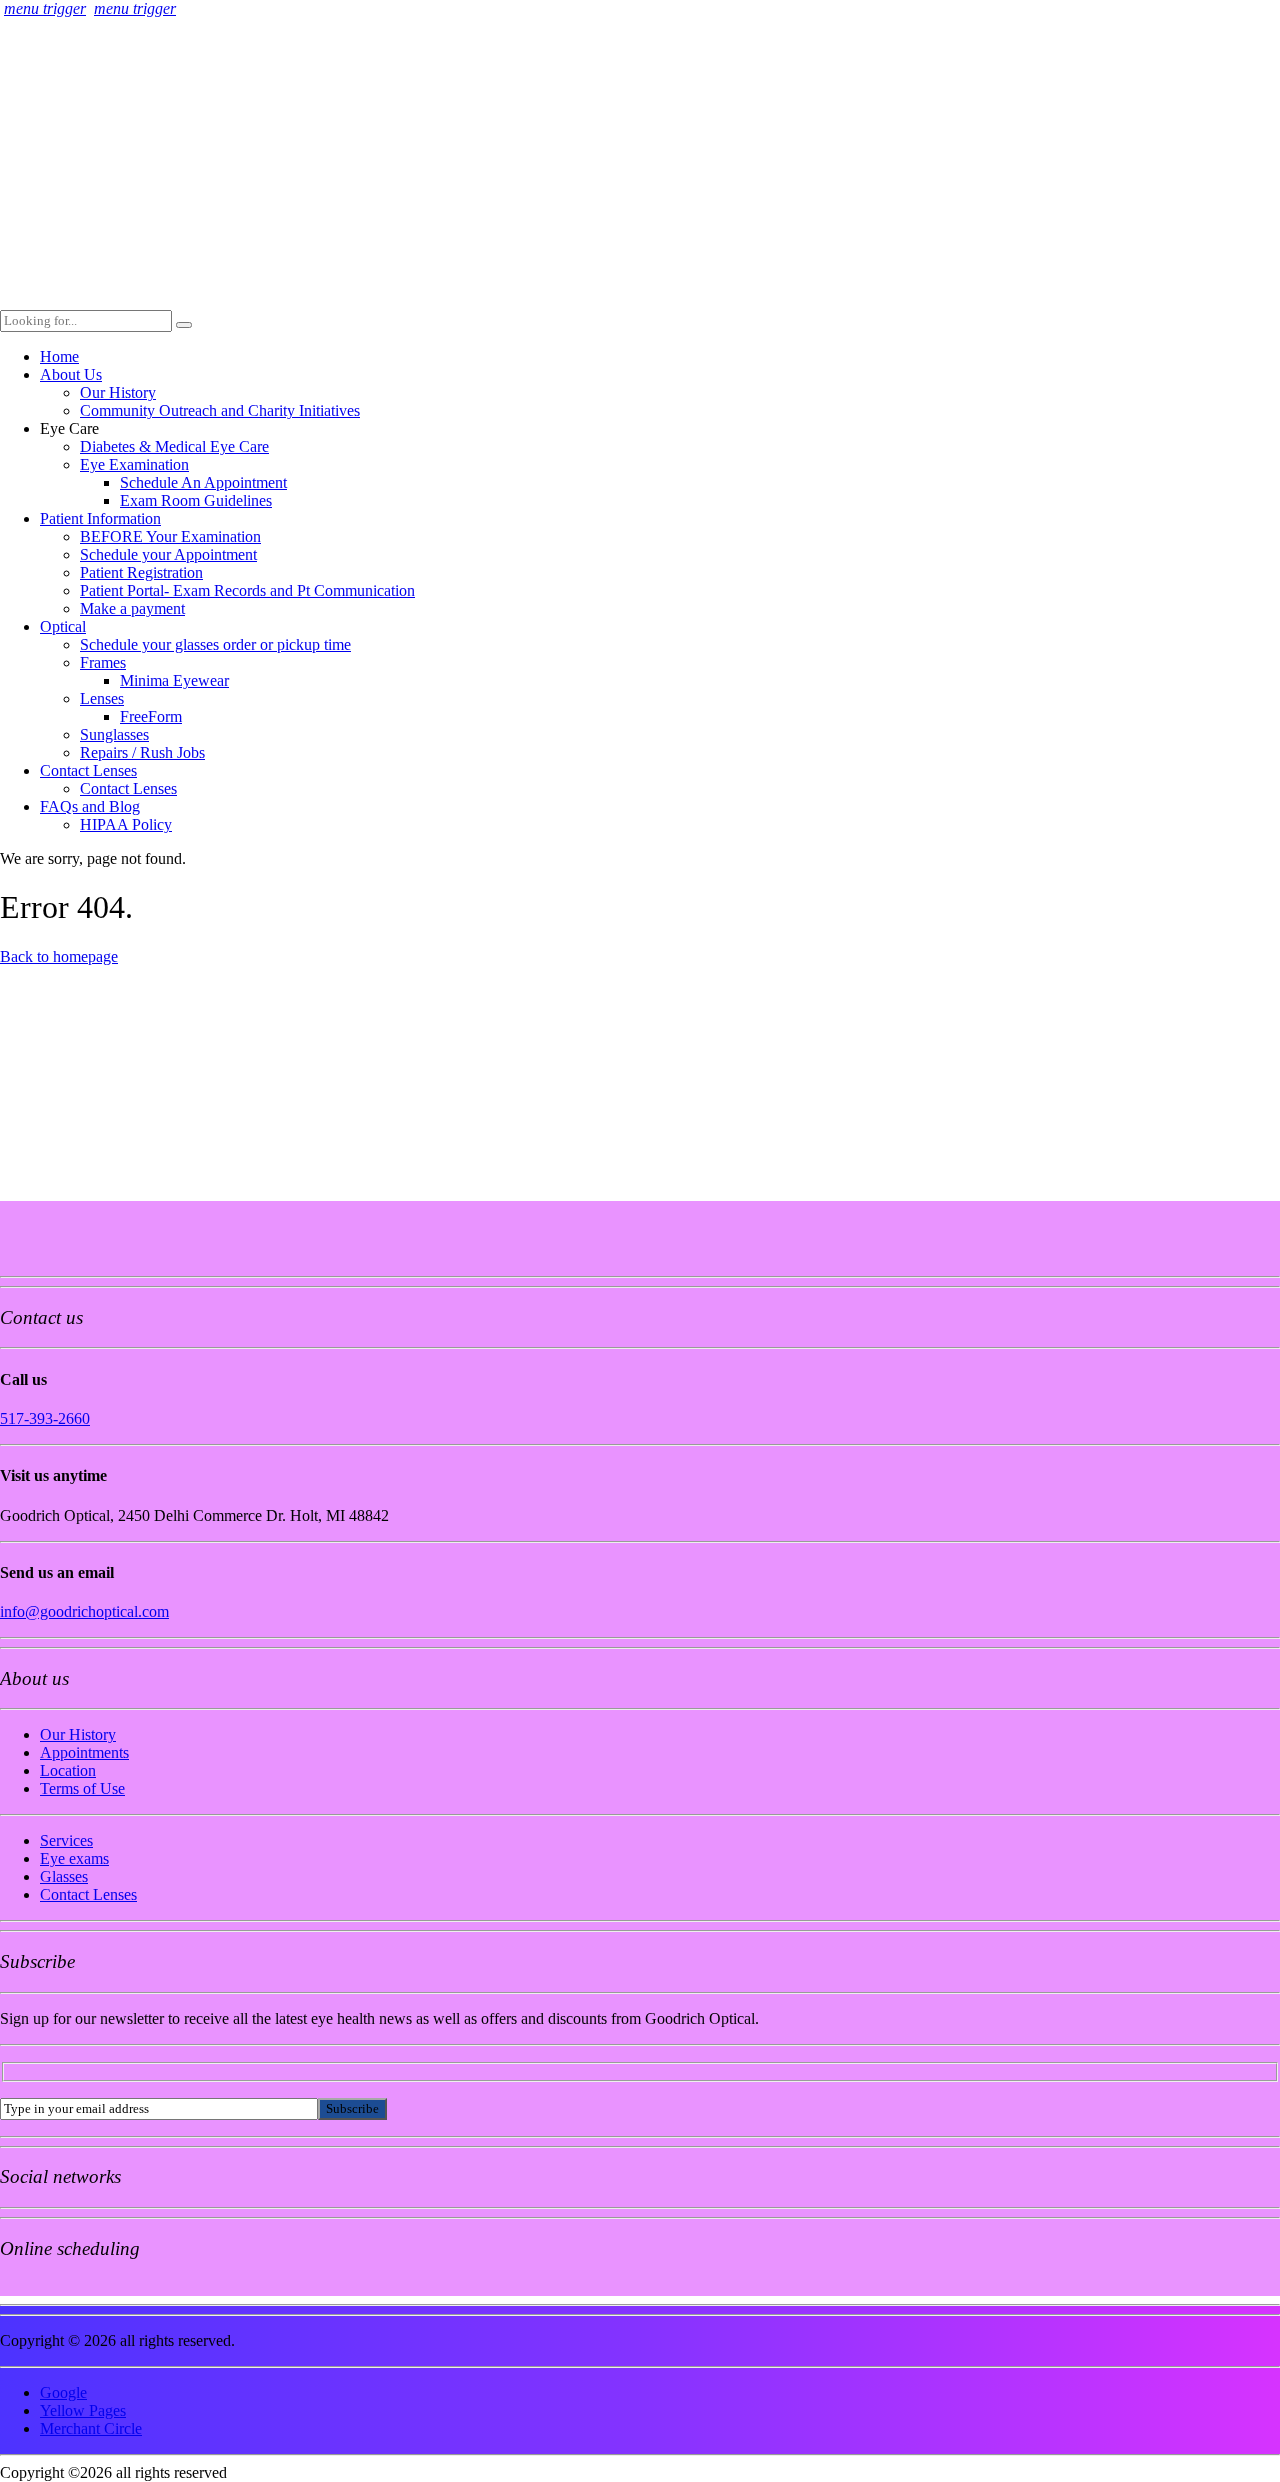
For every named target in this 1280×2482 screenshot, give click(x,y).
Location (68, 1770)
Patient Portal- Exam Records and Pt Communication (247, 590)
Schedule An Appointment (203, 482)
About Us (71, 374)
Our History (118, 392)
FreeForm (151, 716)
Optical (63, 626)
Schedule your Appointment (168, 554)
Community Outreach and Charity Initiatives (220, 410)
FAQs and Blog (90, 806)
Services (66, 1840)
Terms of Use (82, 1788)
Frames (103, 662)
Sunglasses (114, 734)
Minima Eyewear (174, 680)
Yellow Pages (83, 2410)
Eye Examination (134, 464)
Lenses (102, 698)
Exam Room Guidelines (196, 500)
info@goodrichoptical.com (84, 1611)
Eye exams (74, 1858)
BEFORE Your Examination (170, 536)
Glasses (64, 1876)
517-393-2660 (45, 1418)
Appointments (84, 1752)
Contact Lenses (88, 770)
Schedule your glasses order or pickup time (215, 644)
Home (59, 356)
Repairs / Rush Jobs (142, 752)
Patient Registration (141, 572)
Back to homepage (59, 956)
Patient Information (100, 518)
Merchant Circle (91, 2428)
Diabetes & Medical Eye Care (174, 446)
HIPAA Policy (126, 824)
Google (63, 2392)
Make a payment (132, 608)
